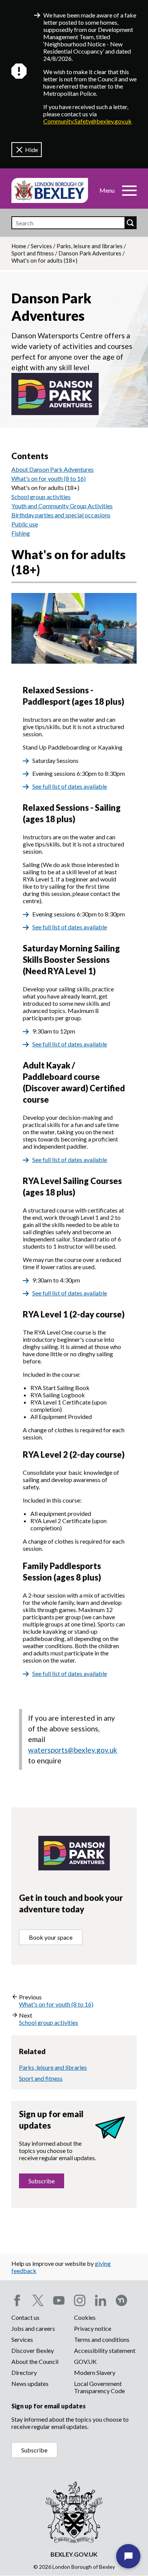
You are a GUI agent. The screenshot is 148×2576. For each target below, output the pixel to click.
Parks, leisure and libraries (90, 246)
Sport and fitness (33, 253)
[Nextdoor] (121, 2300)
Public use (25, 524)
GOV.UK (85, 2361)
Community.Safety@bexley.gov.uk (87, 121)
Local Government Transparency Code (99, 2387)
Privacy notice (93, 2328)
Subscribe (42, 2181)
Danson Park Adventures (90, 253)
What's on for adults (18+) (45, 487)
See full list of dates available (70, 786)
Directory (24, 2372)
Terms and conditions (102, 2339)
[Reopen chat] (128, 2556)
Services (41, 246)
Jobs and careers (33, 2328)
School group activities (41, 497)
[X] (38, 2300)
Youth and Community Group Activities (62, 506)
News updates (30, 2383)
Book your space (51, 1937)
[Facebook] (17, 2300)
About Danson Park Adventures (53, 469)
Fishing (21, 533)
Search (130, 223)
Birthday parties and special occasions (61, 515)
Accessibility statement (105, 2350)
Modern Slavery (95, 2372)
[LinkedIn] (101, 2300)
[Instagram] (80, 2300)
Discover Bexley (33, 2350)
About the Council (35, 2361)
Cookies (85, 2317)
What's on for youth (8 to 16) (49, 478)
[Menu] (129, 190)
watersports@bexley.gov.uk (73, 1750)
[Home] (50, 190)
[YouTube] (59, 2300)
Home (19, 246)
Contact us (25, 2317)
